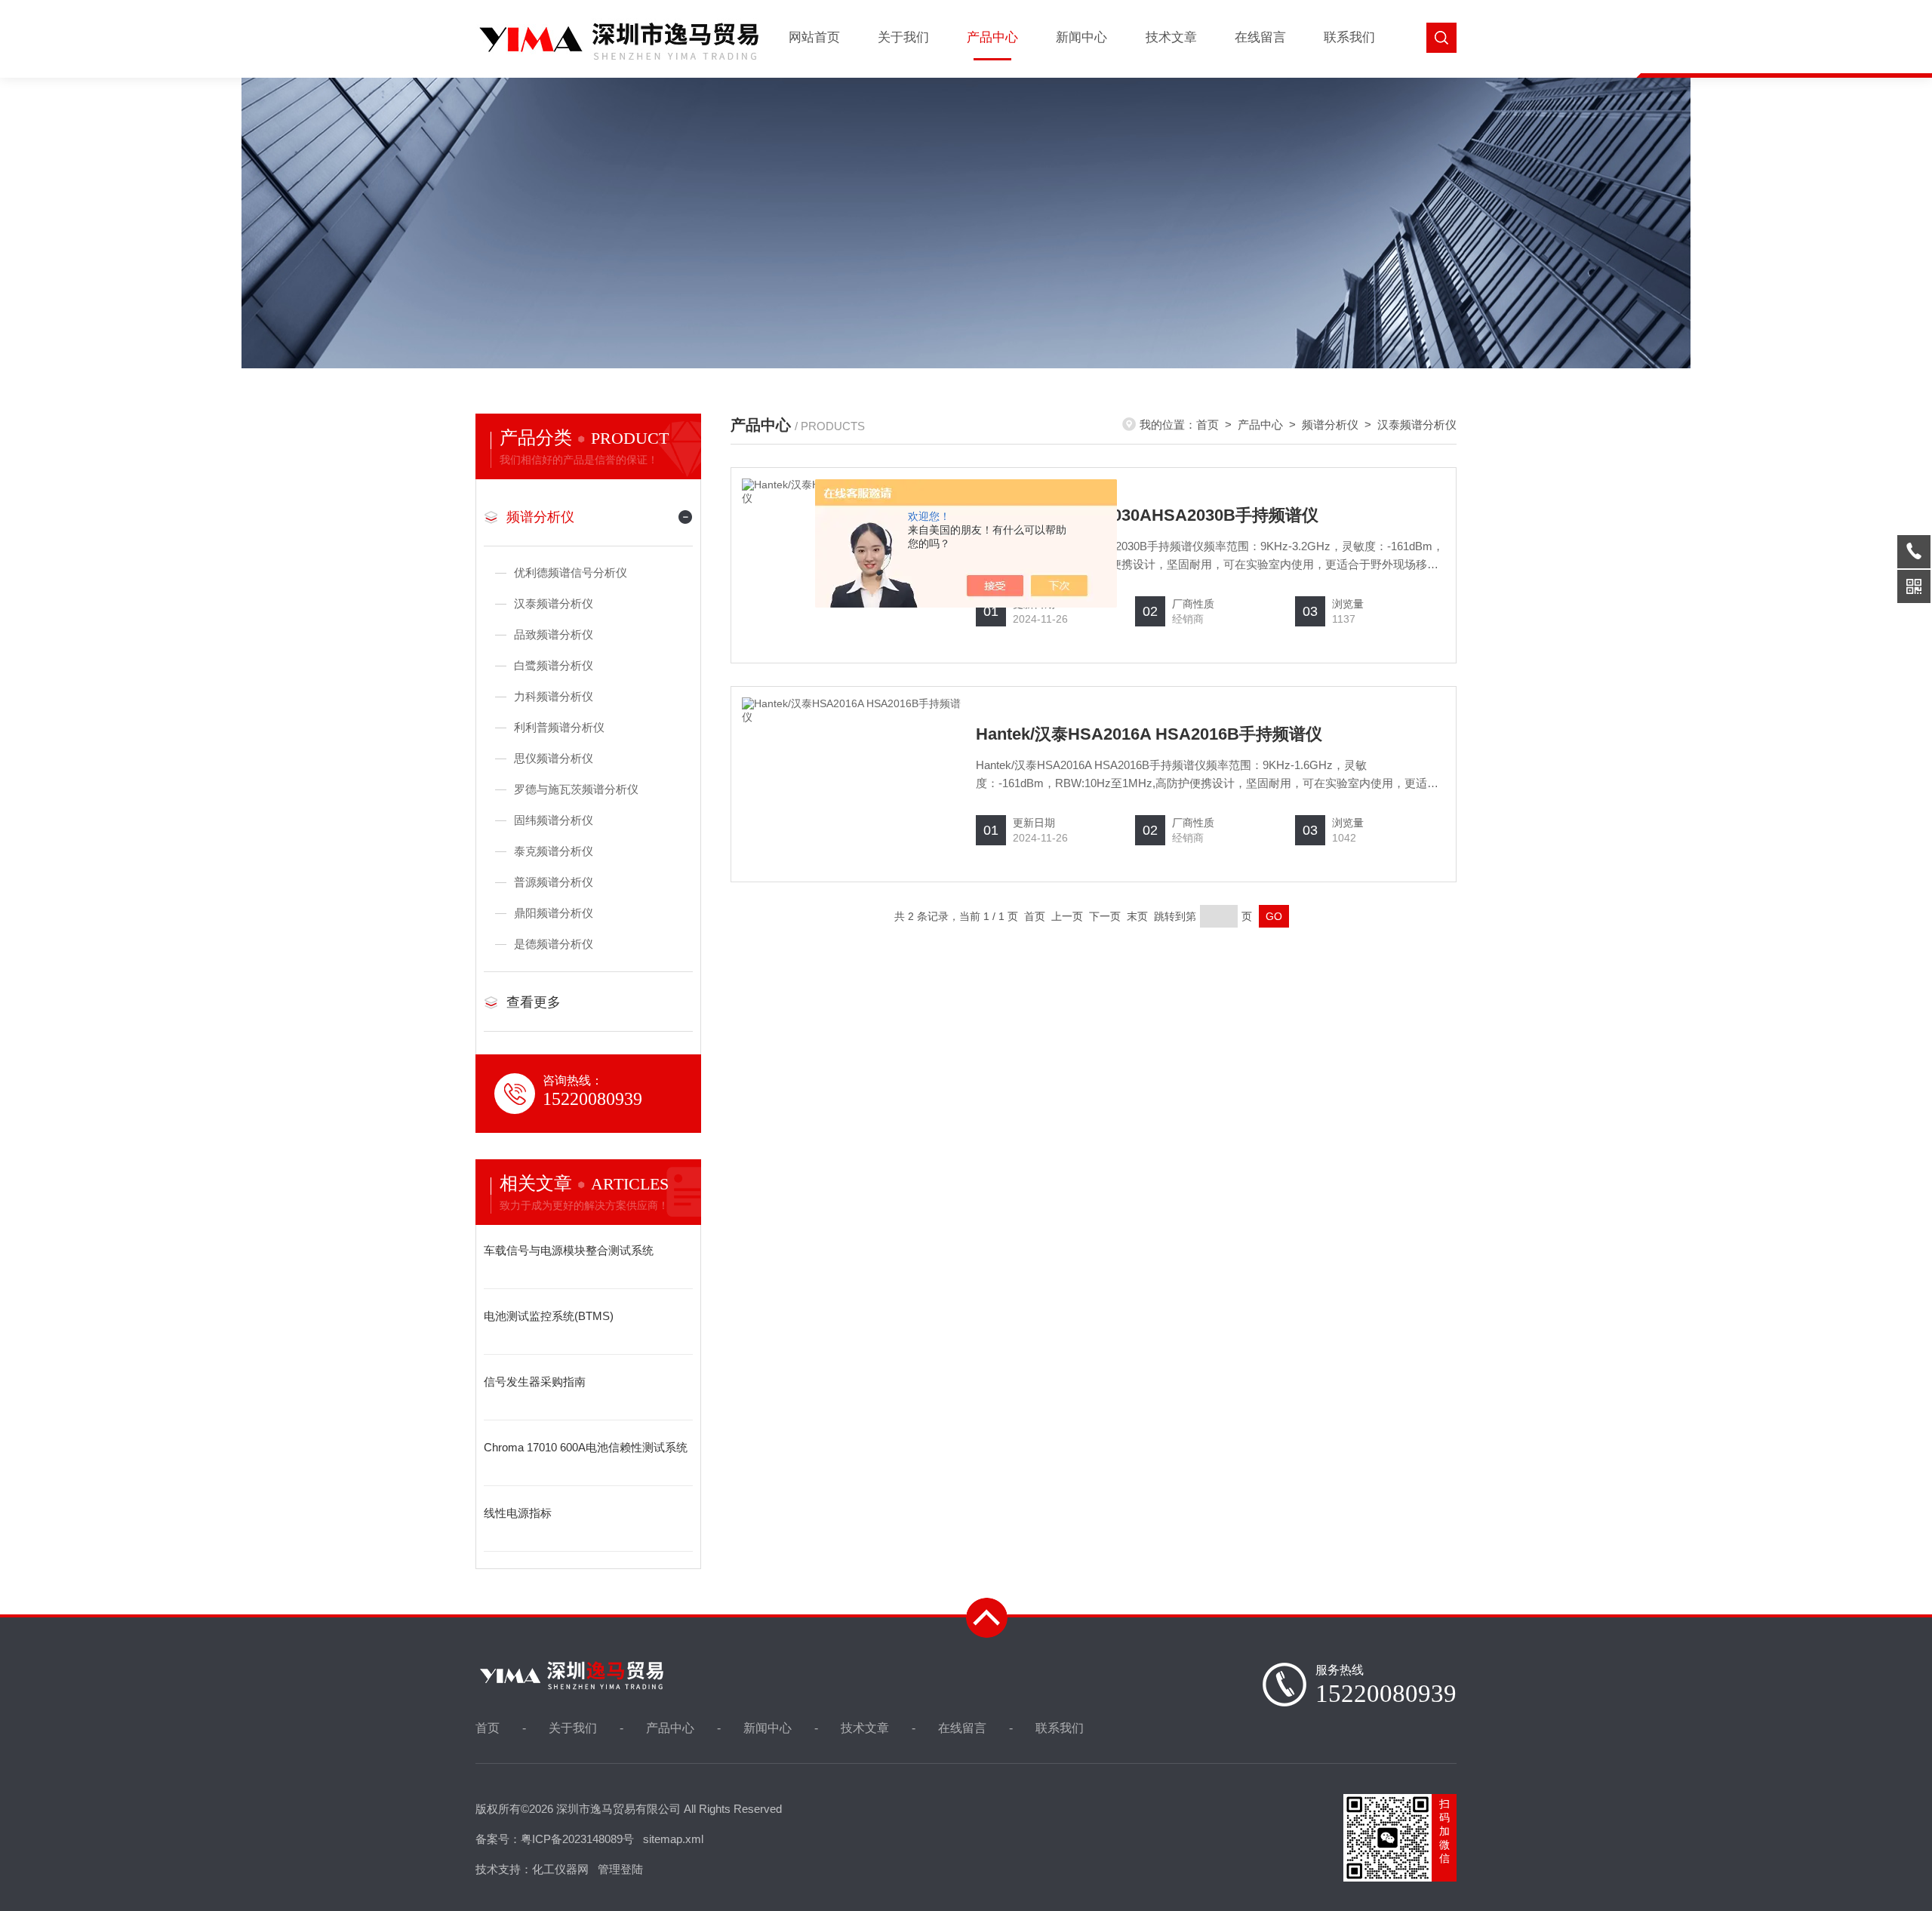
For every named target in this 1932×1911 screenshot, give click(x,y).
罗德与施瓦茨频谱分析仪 (576, 789)
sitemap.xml (673, 1839)
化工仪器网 (560, 1869)
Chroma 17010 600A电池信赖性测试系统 (586, 1447)
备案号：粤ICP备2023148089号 (555, 1839)
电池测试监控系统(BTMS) (549, 1316)
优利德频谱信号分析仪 (571, 572)
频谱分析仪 (540, 517)
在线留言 (1260, 37)
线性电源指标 (518, 1513)
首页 (1207, 425)
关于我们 (903, 37)
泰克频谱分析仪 (554, 851)
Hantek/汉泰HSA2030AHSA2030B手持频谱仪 (1147, 515)
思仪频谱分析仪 (554, 758)
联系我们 (1349, 37)
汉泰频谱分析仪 (554, 603)
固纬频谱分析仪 (554, 820)
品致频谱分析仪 (554, 634)
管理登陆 (620, 1869)
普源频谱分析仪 (554, 882)
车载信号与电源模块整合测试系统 (569, 1250)
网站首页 (814, 37)
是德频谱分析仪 (554, 944)
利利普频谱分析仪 (559, 727)
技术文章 (1171, 37)
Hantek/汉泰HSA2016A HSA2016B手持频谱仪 (1149, 734)
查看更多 (534, 1002)
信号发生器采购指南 (535, 1382)
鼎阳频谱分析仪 (554, 913)
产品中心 (992, 37)
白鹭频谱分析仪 (554, 665)
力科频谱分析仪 (554, 696)
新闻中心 (1081, 37)
